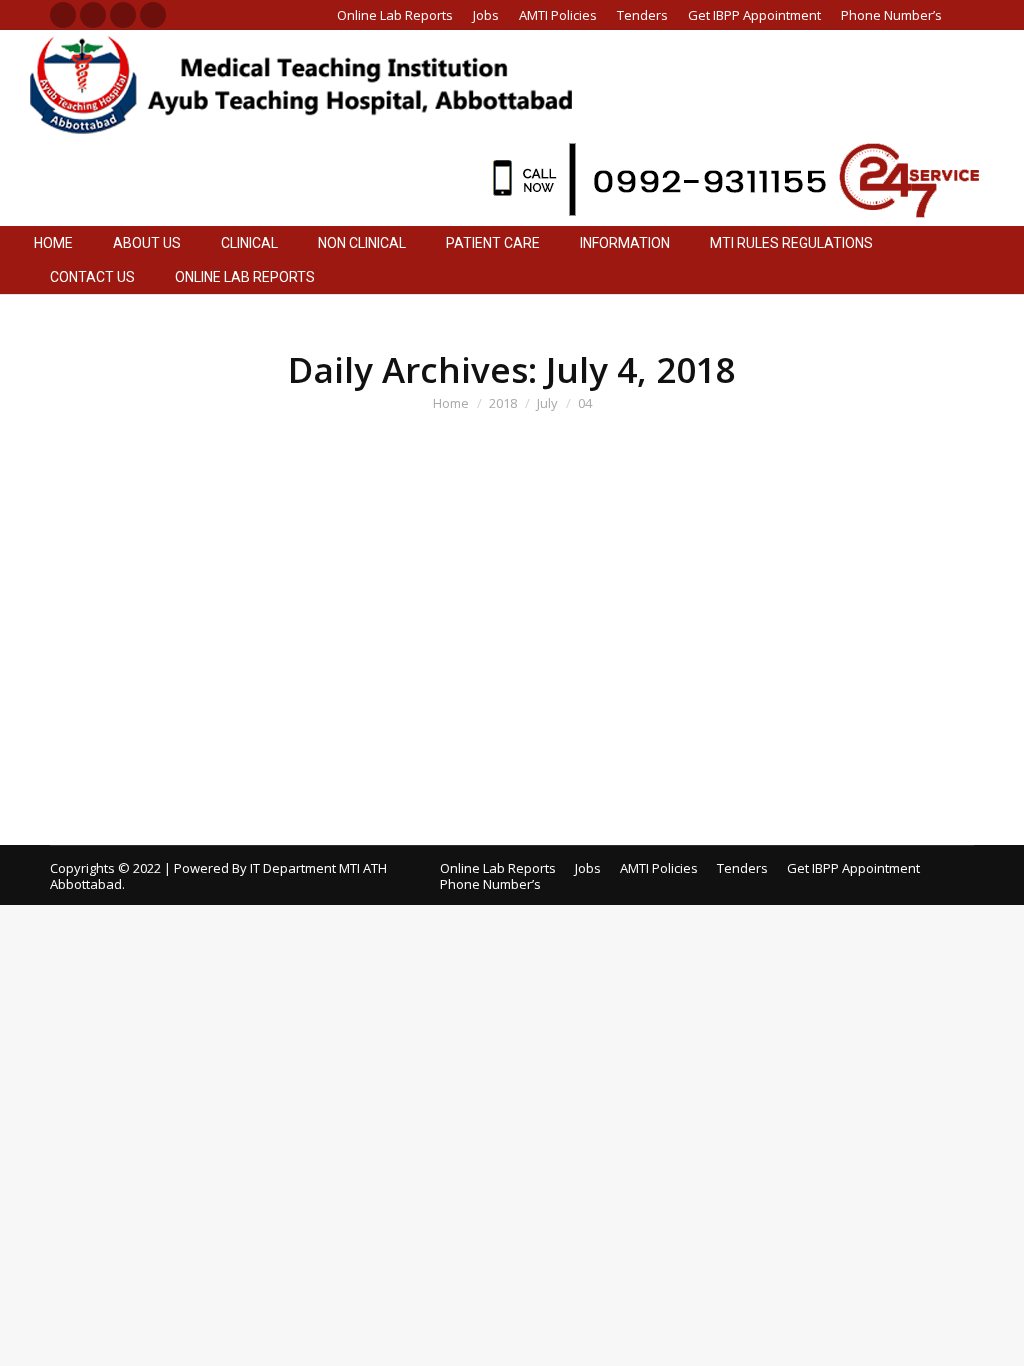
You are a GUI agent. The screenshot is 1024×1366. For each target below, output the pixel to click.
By (157, 555)
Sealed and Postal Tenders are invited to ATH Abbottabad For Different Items (403, 675)
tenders (99, 555)
